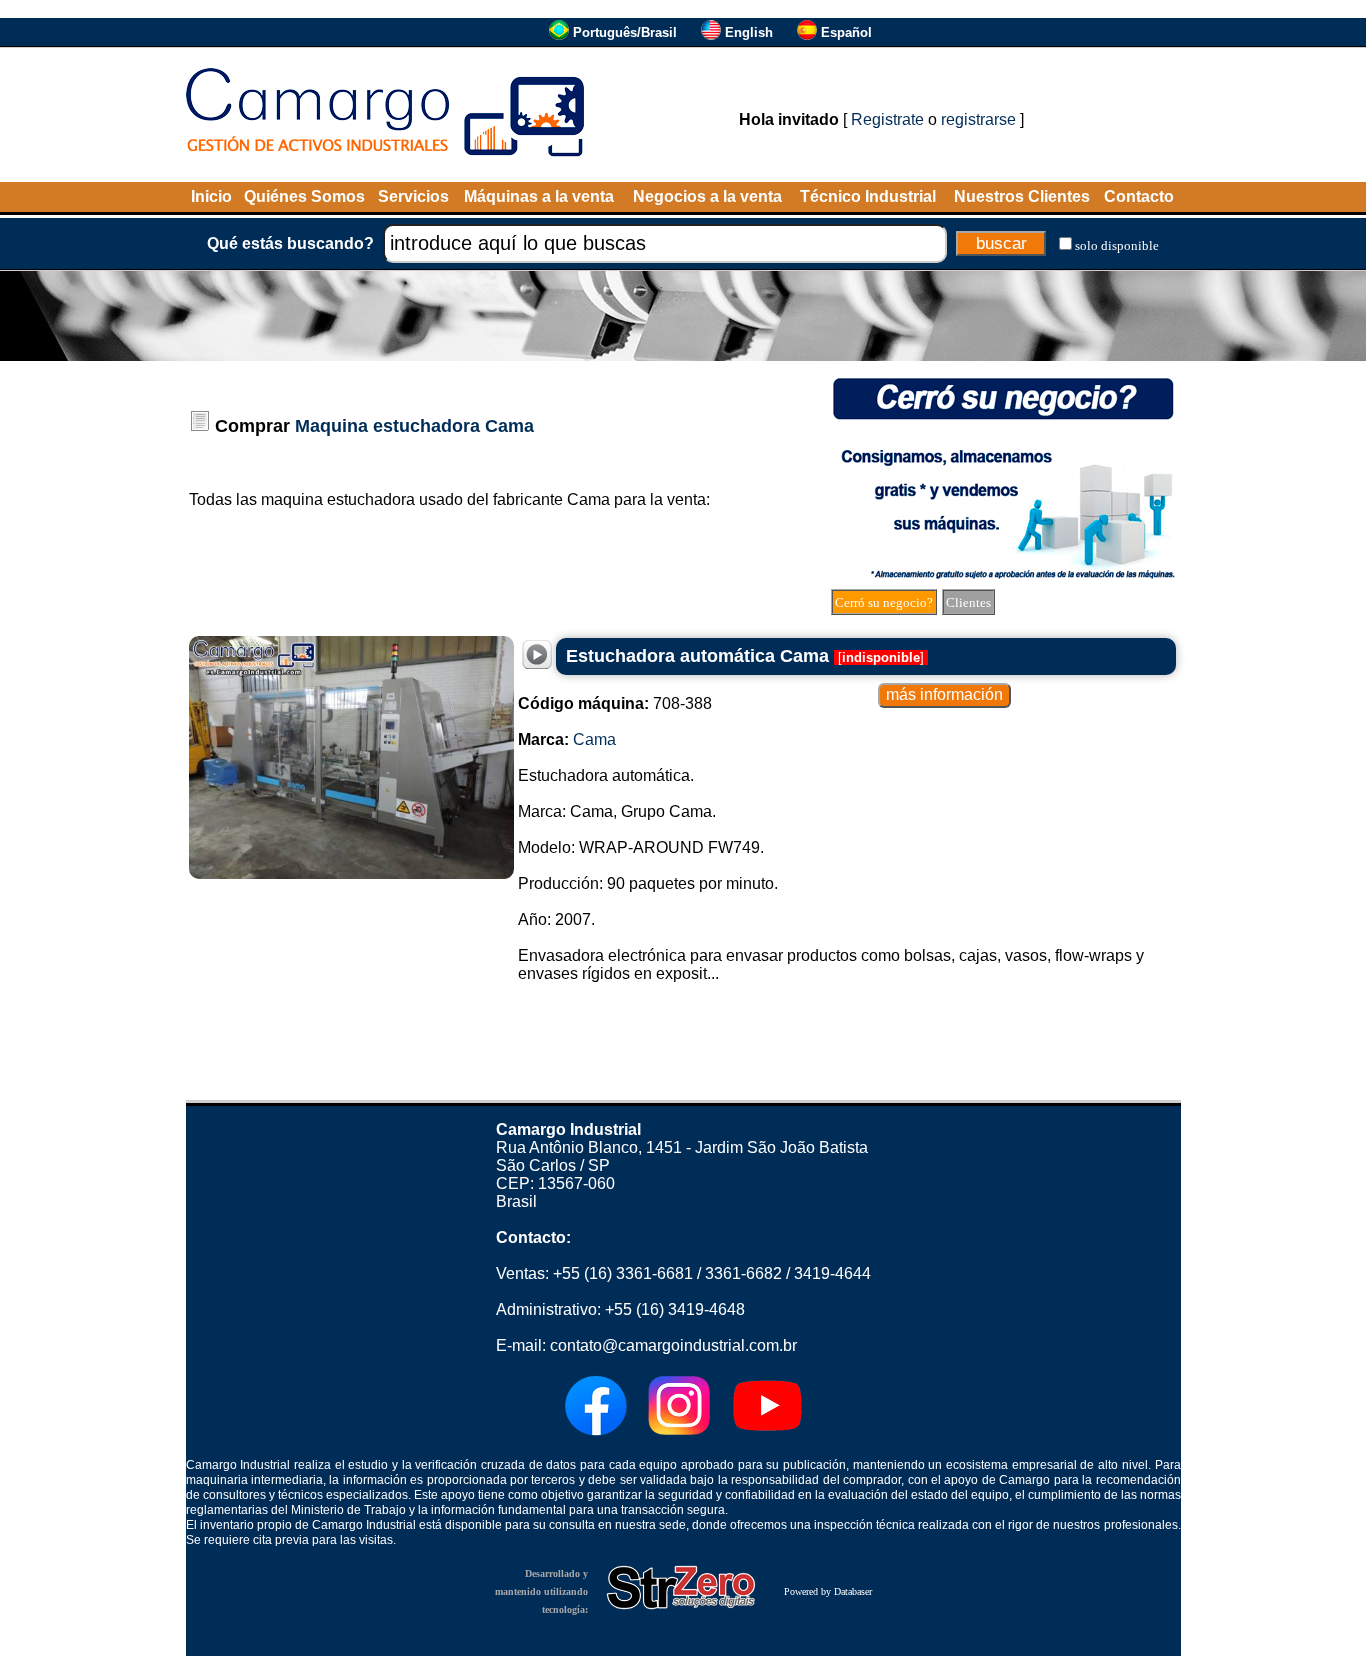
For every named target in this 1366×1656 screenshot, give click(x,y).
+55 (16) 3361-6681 (623, 1273)
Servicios (413, 196)
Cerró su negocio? (884, 602)
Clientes (968, 602)
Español (846, 32)
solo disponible (1117, 245)
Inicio (211, 196)
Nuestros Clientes (1022, 196)
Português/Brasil (625, 32)
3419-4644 (832, 1273)
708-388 (615, 703)
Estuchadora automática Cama (697, 656)
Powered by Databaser (828, 1591)
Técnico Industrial (868, 196)
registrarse (978, 119)
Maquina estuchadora (387, 426)
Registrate (887, 119)
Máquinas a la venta (539, 196)
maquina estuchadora (338, 499)
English (749, 32)
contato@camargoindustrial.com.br (673, 1345)
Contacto (1139, 196)
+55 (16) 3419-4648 (675, 1309)
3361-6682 (743, 1273)
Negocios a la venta (707, 196)
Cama (509, 426)
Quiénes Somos (304, 196)
